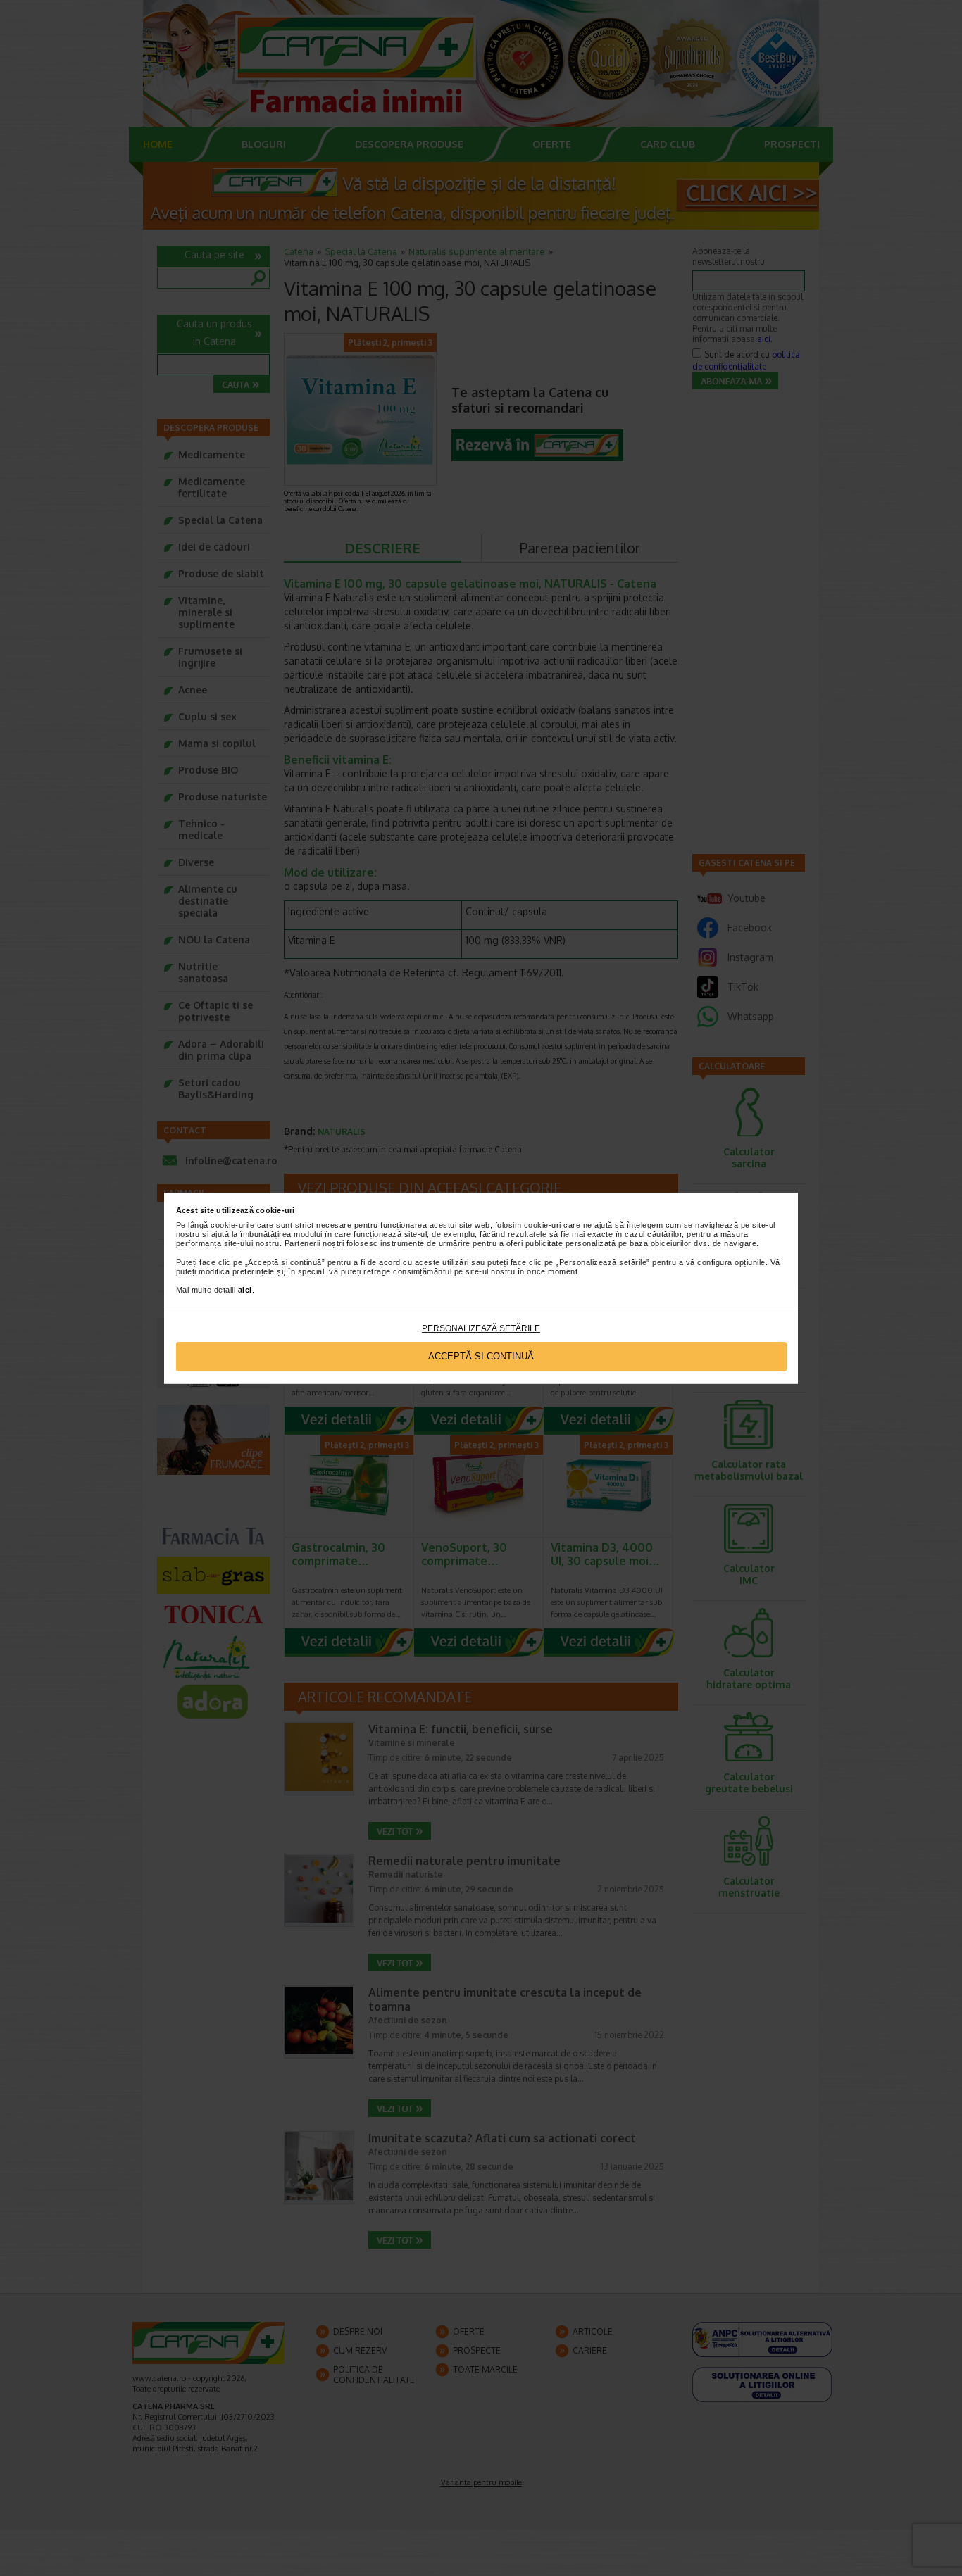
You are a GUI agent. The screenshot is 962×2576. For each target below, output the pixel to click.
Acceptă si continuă (481, 1356)
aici (245, 1290)
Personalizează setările (481, 1328)
